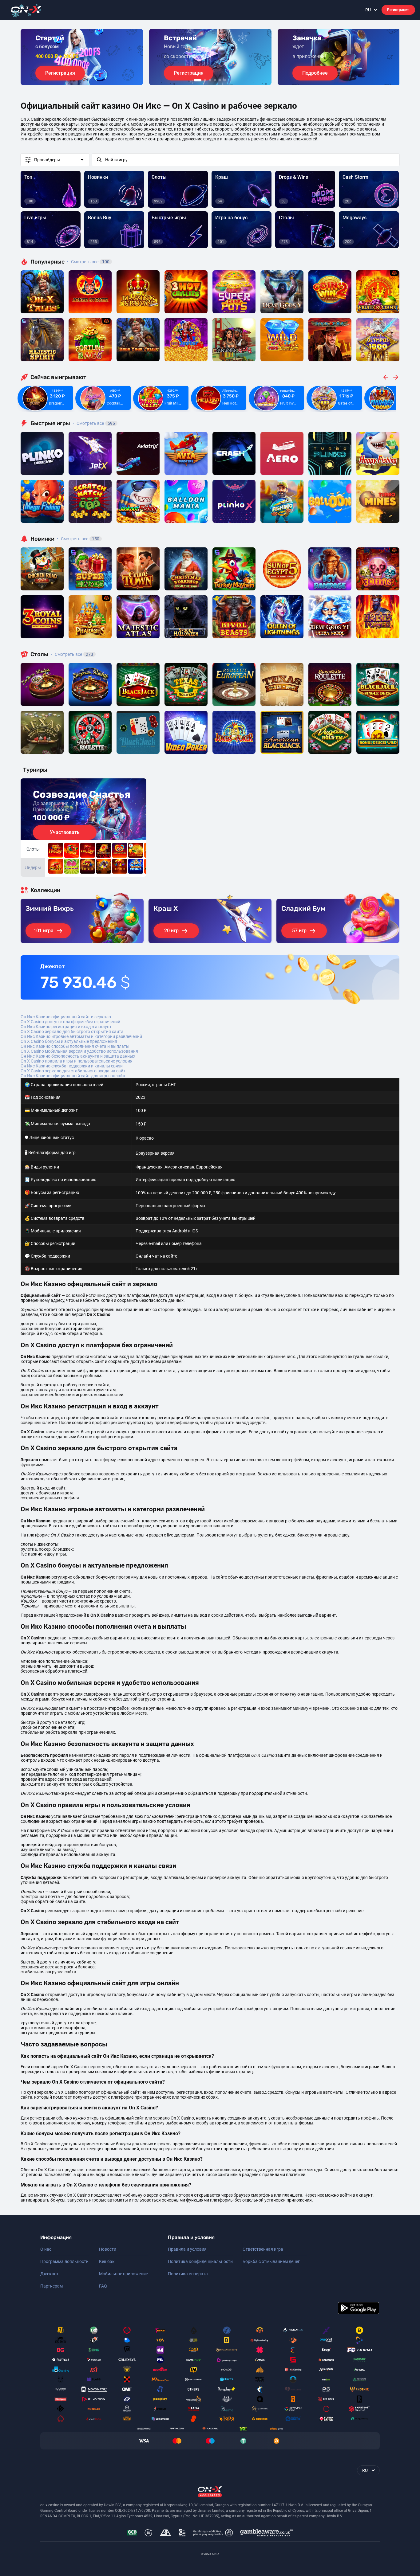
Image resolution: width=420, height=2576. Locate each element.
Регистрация (398, 10)
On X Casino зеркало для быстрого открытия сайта (72, 1032)
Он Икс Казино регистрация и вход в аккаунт (66, 1027)
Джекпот (50, 2274)
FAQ (103, 2286)
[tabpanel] (82, 57)
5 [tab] (220, 80)
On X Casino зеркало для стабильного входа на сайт (73, 1071)
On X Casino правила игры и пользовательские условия (77, 1061)
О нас (46, 2249)
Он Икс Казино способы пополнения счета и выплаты (75, 1046)
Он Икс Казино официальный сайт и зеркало (66, 1017)
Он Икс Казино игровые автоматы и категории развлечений (81, 1036)
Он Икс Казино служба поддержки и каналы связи (72, 1066)
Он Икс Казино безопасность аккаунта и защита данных (78, 1056)
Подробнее (315, 73)
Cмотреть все (94, 423)
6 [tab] (225, 80)
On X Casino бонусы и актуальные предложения (69, 1041)
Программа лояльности (64, 2261)
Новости (108, 2249)
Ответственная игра (263, 2249)
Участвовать (65, 832)
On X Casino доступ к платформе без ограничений (70, 1022)
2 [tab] (205, 80)
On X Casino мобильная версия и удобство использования (79, 1051)
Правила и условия (187, 2249)
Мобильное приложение (123, 2274)
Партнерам (52, 2286)
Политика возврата (188, 2274)
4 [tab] (215, 80)
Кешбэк (107, 2261)
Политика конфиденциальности (200, 2261)
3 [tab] (210, 80)
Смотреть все (88, 262)
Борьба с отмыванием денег (271, 2261)
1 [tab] (198, 80)
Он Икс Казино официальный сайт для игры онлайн (73, 1076)
